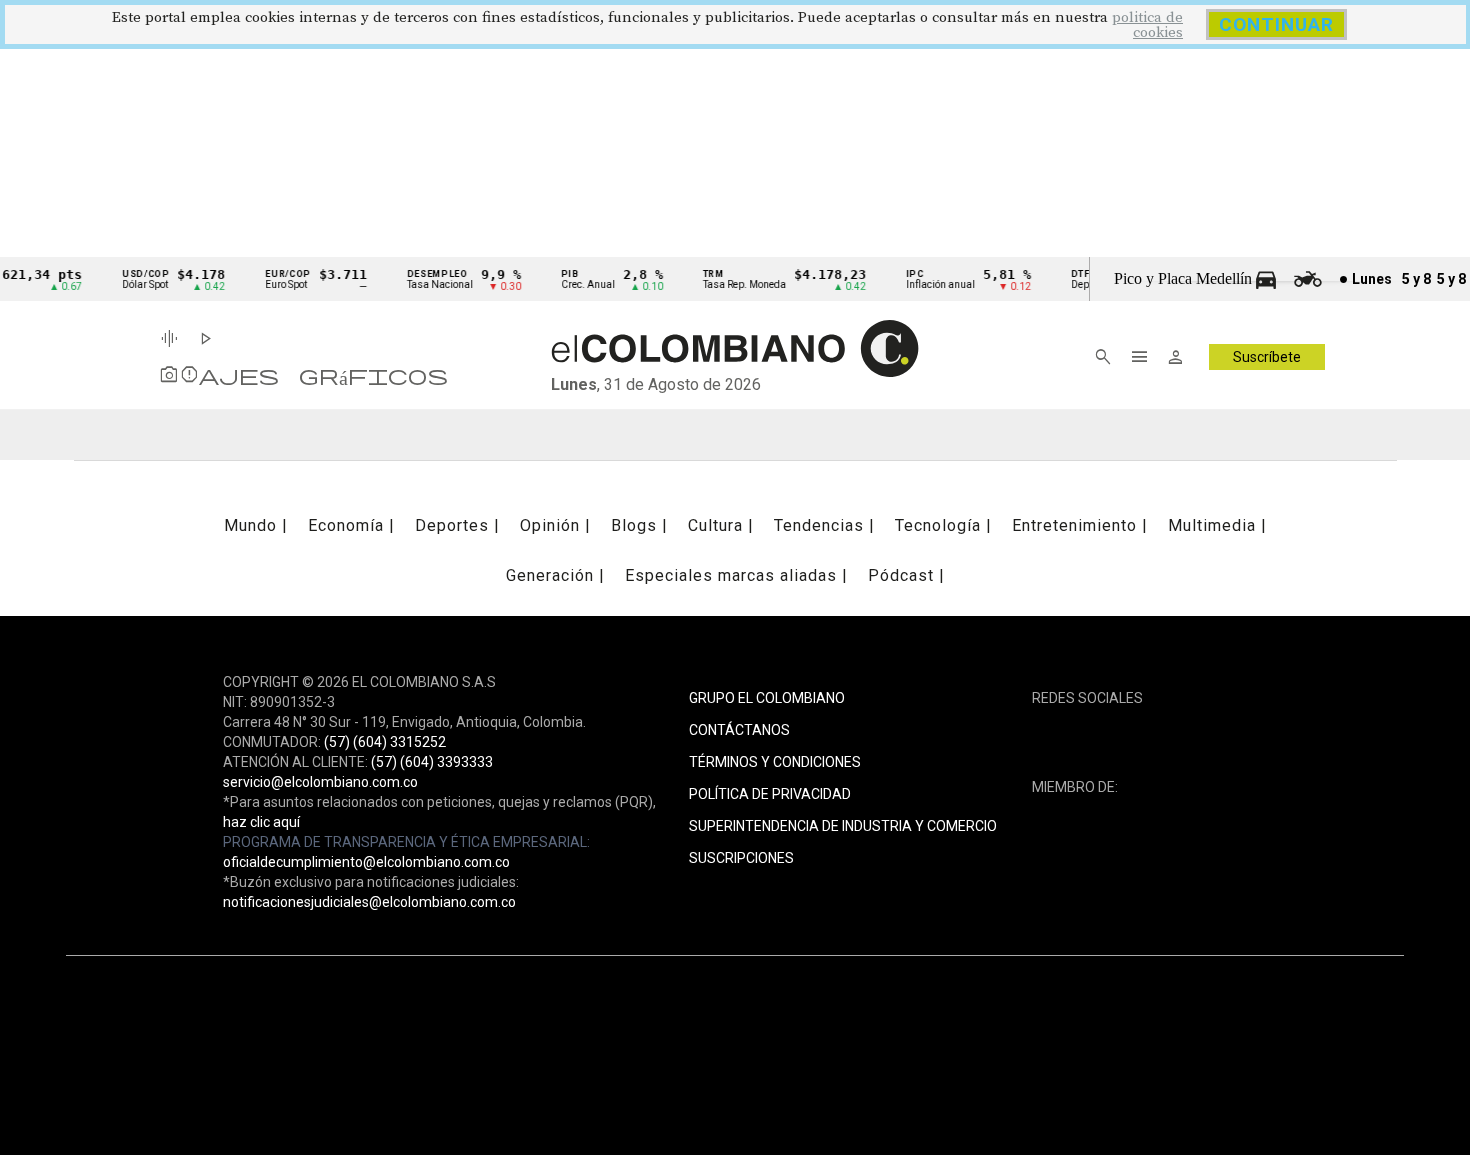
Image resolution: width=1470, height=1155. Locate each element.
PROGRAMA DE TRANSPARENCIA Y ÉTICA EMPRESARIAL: (406, 842)
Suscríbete (1267, 357)
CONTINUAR (1276, 24)
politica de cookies (1147, 25)
